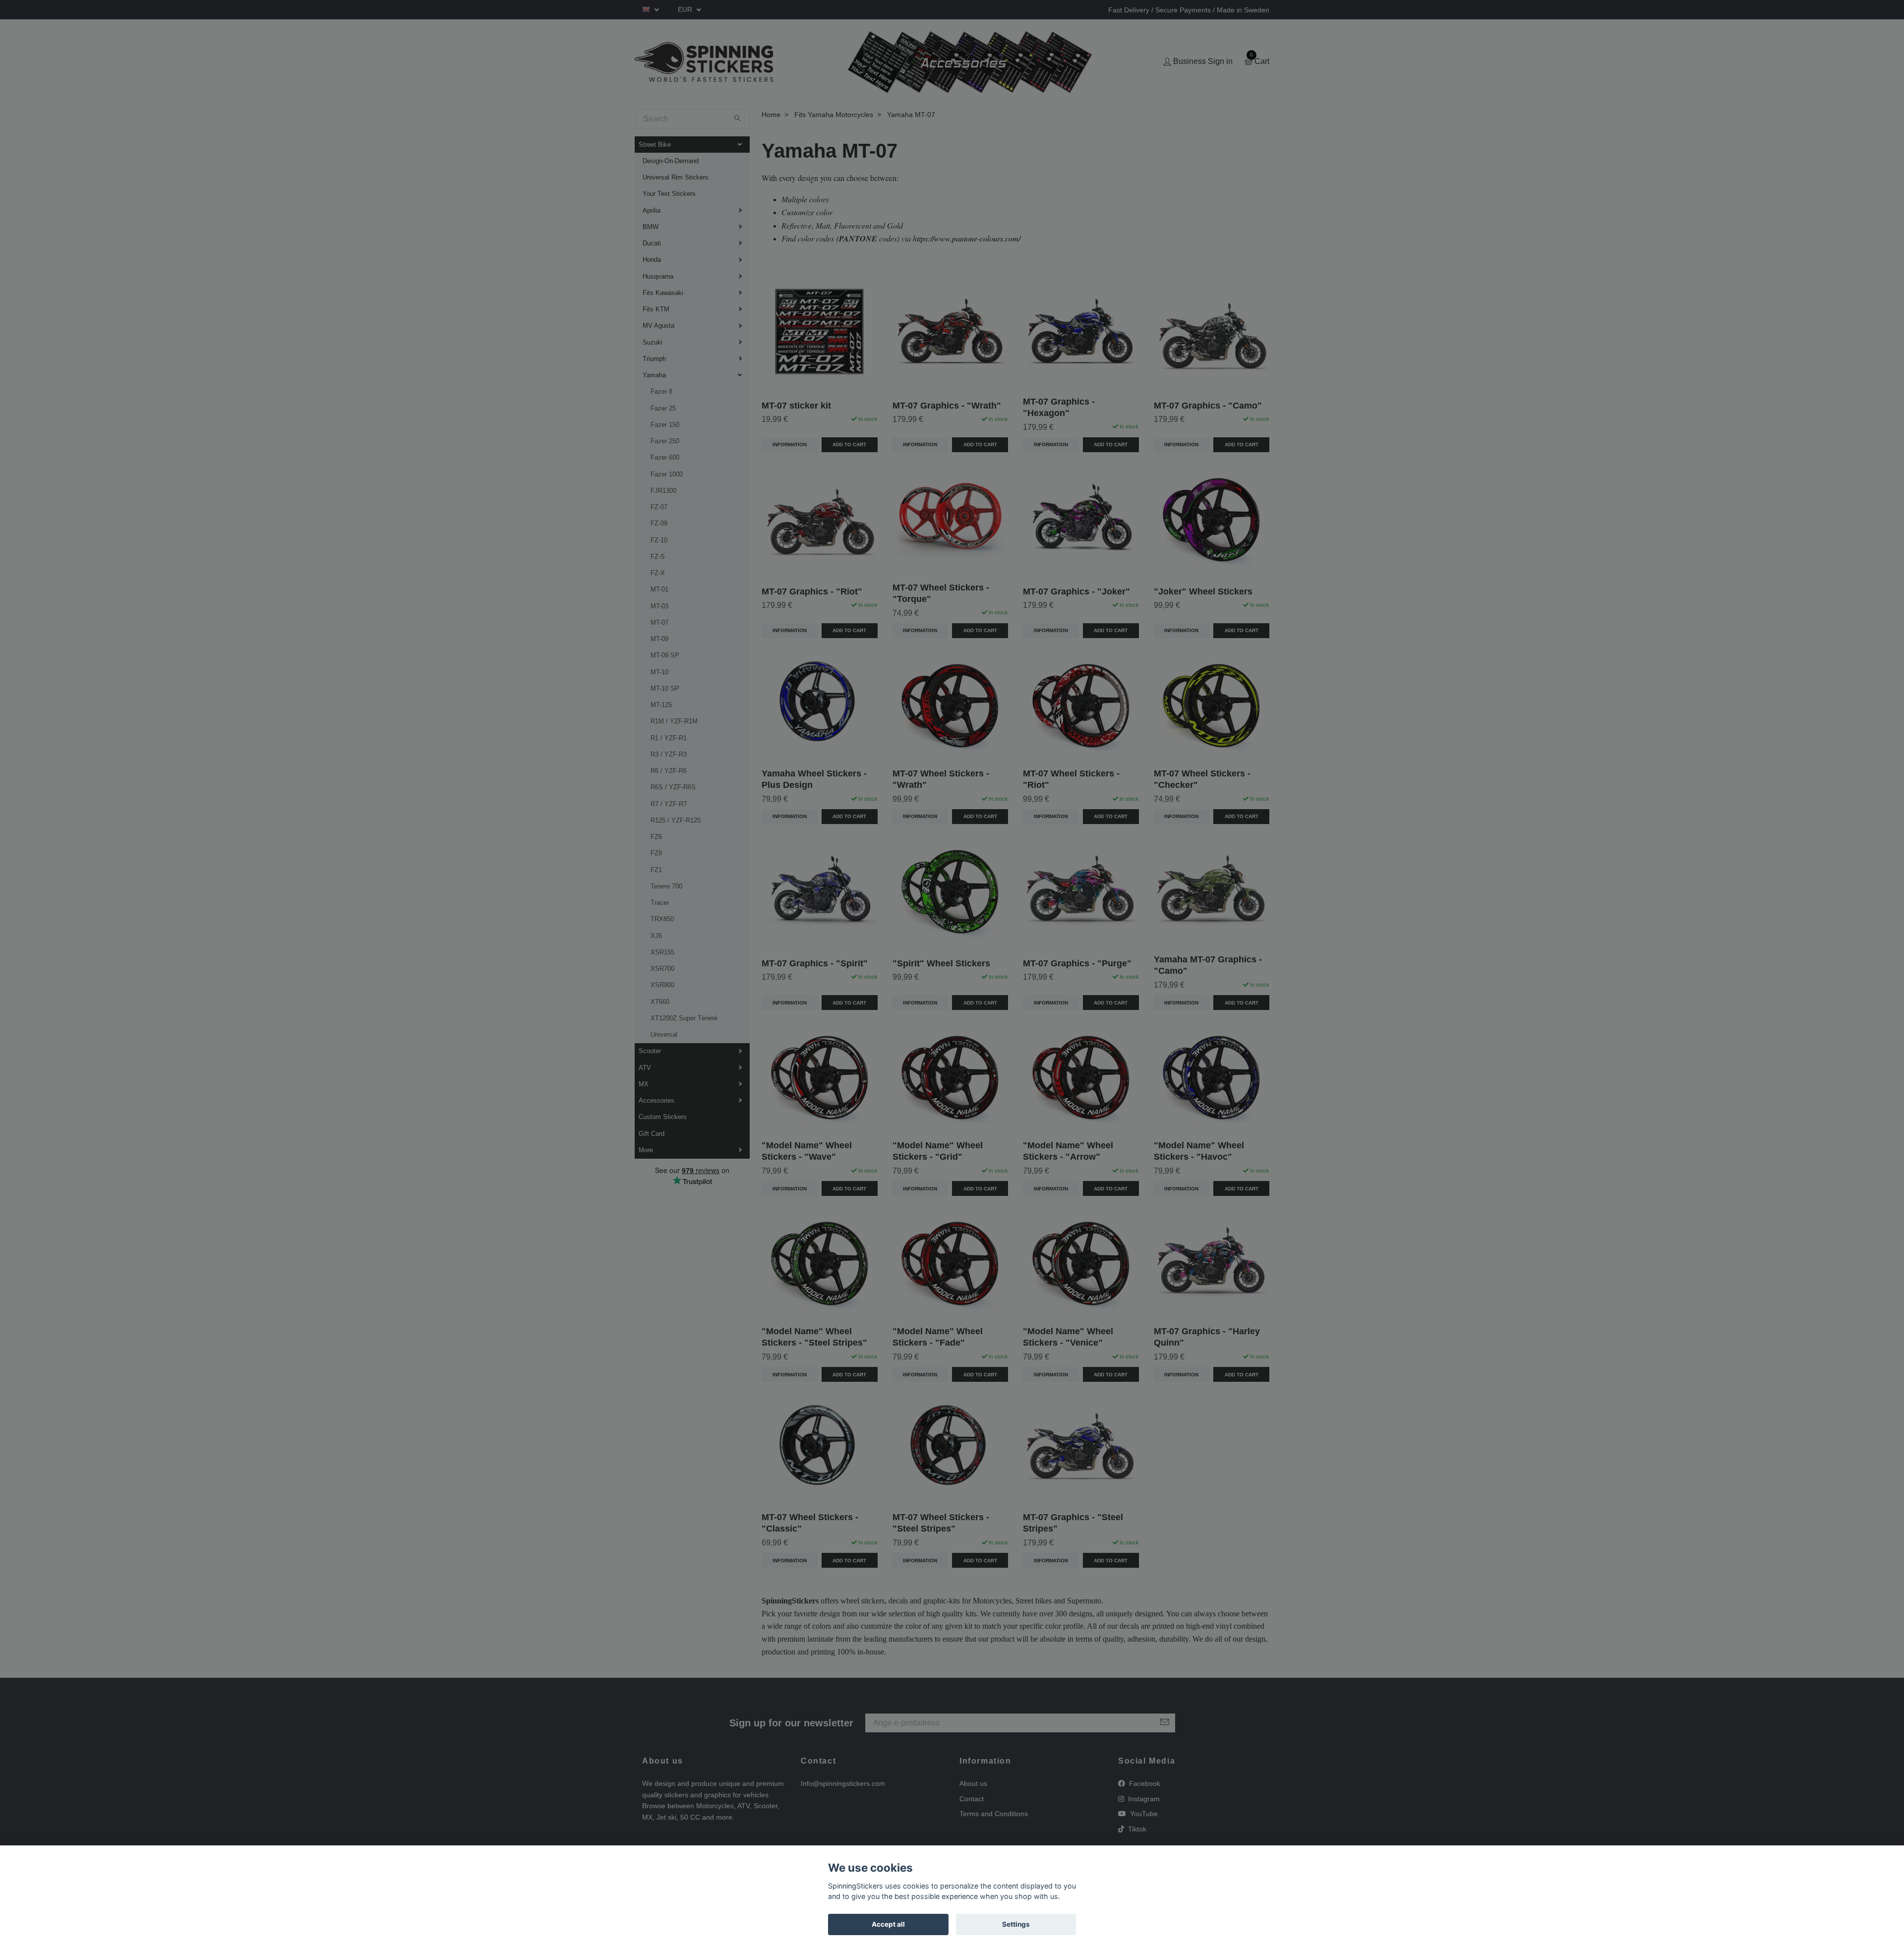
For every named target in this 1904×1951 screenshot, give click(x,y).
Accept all (888, 1924)
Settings (1016, 1924)
